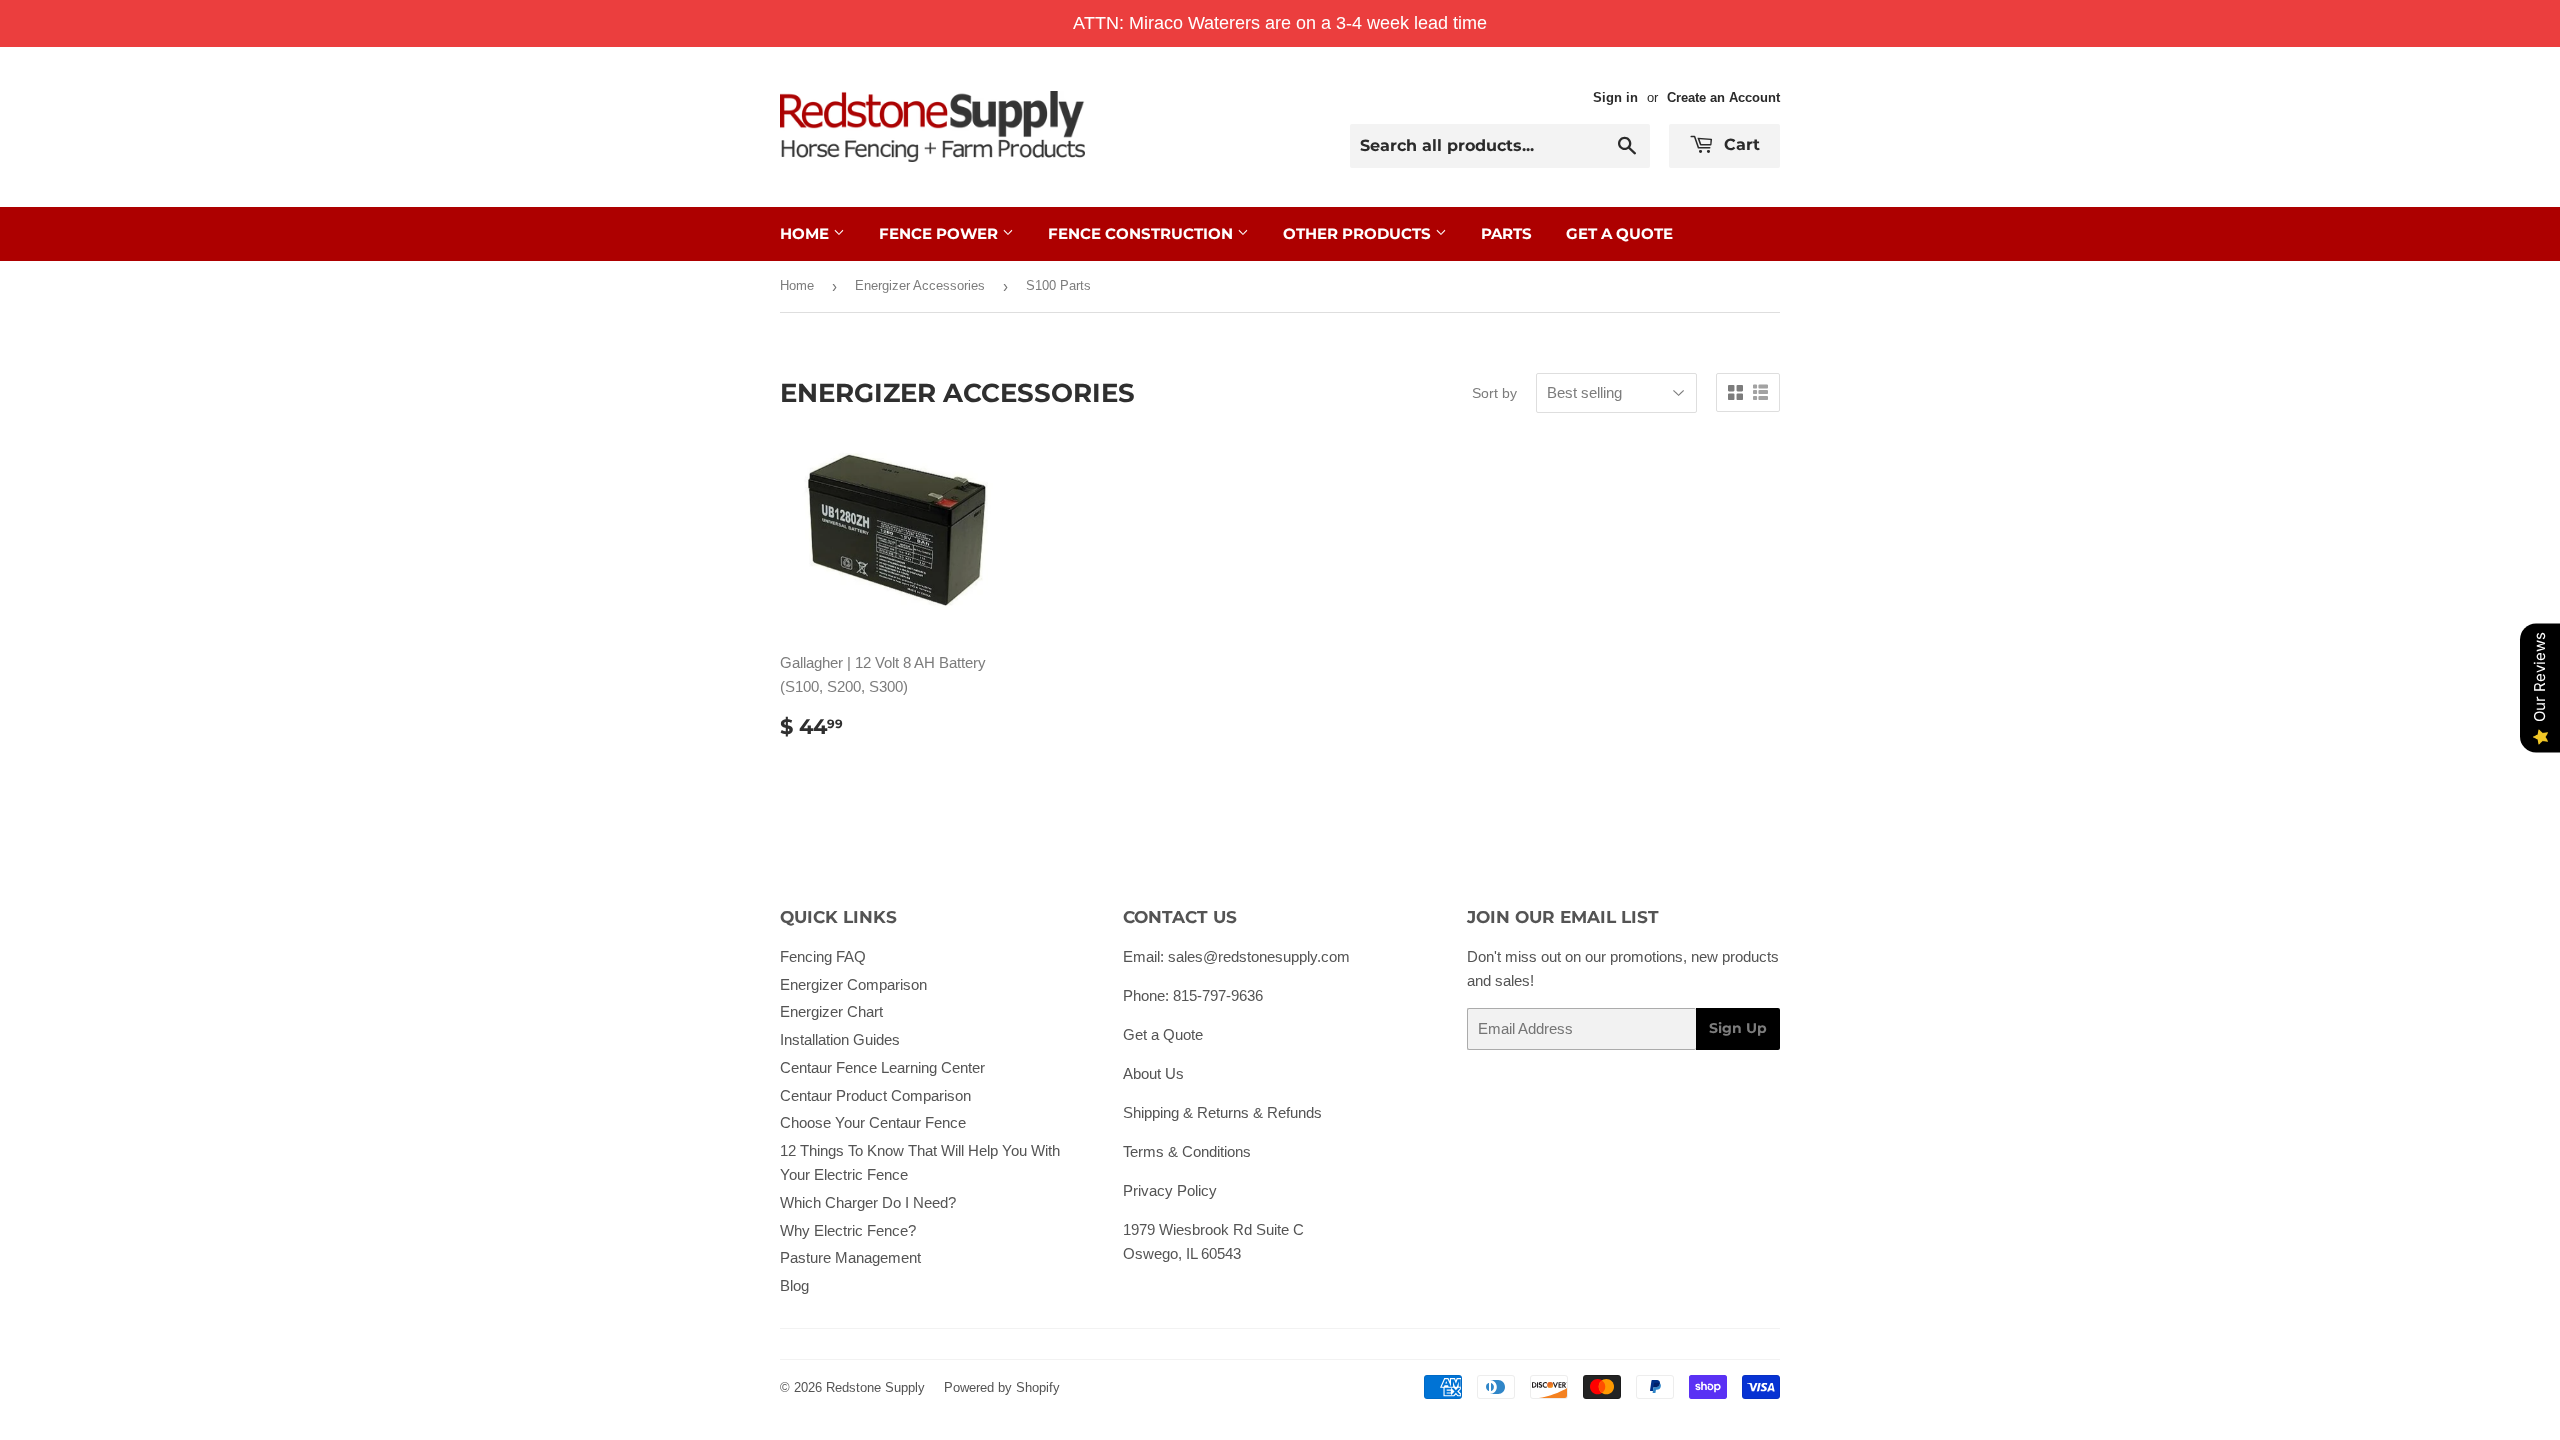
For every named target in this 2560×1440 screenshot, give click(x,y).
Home (806, 233)
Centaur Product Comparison (875, 1095)
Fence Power (940, 233)
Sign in (1615, 97)
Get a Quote (1163, 1034)
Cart (1739, 144)
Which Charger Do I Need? (868, 1202)
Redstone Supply (875, 1387)
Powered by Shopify (1002, 1387)
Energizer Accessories (920, 285)
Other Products (1359, 233)
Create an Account (1723, 97)
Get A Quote (1619, 233)
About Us (1153, 1073)
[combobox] (1500, 146)
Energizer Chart (831, 1011)
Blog (794, 1285)
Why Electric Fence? (848, 1230)
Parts (1506, 233)
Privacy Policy (1170, 1190)
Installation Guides (840, 1039)
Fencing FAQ (823, 956)
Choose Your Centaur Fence (873, 1122)
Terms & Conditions (1187, 1151)
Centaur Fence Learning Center (882, 1067)
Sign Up (1738, 1028)
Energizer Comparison (853, 984)
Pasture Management (850, 1257)
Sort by (1494, 393)
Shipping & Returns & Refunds (1222, 1112)
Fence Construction (1142, 233)
